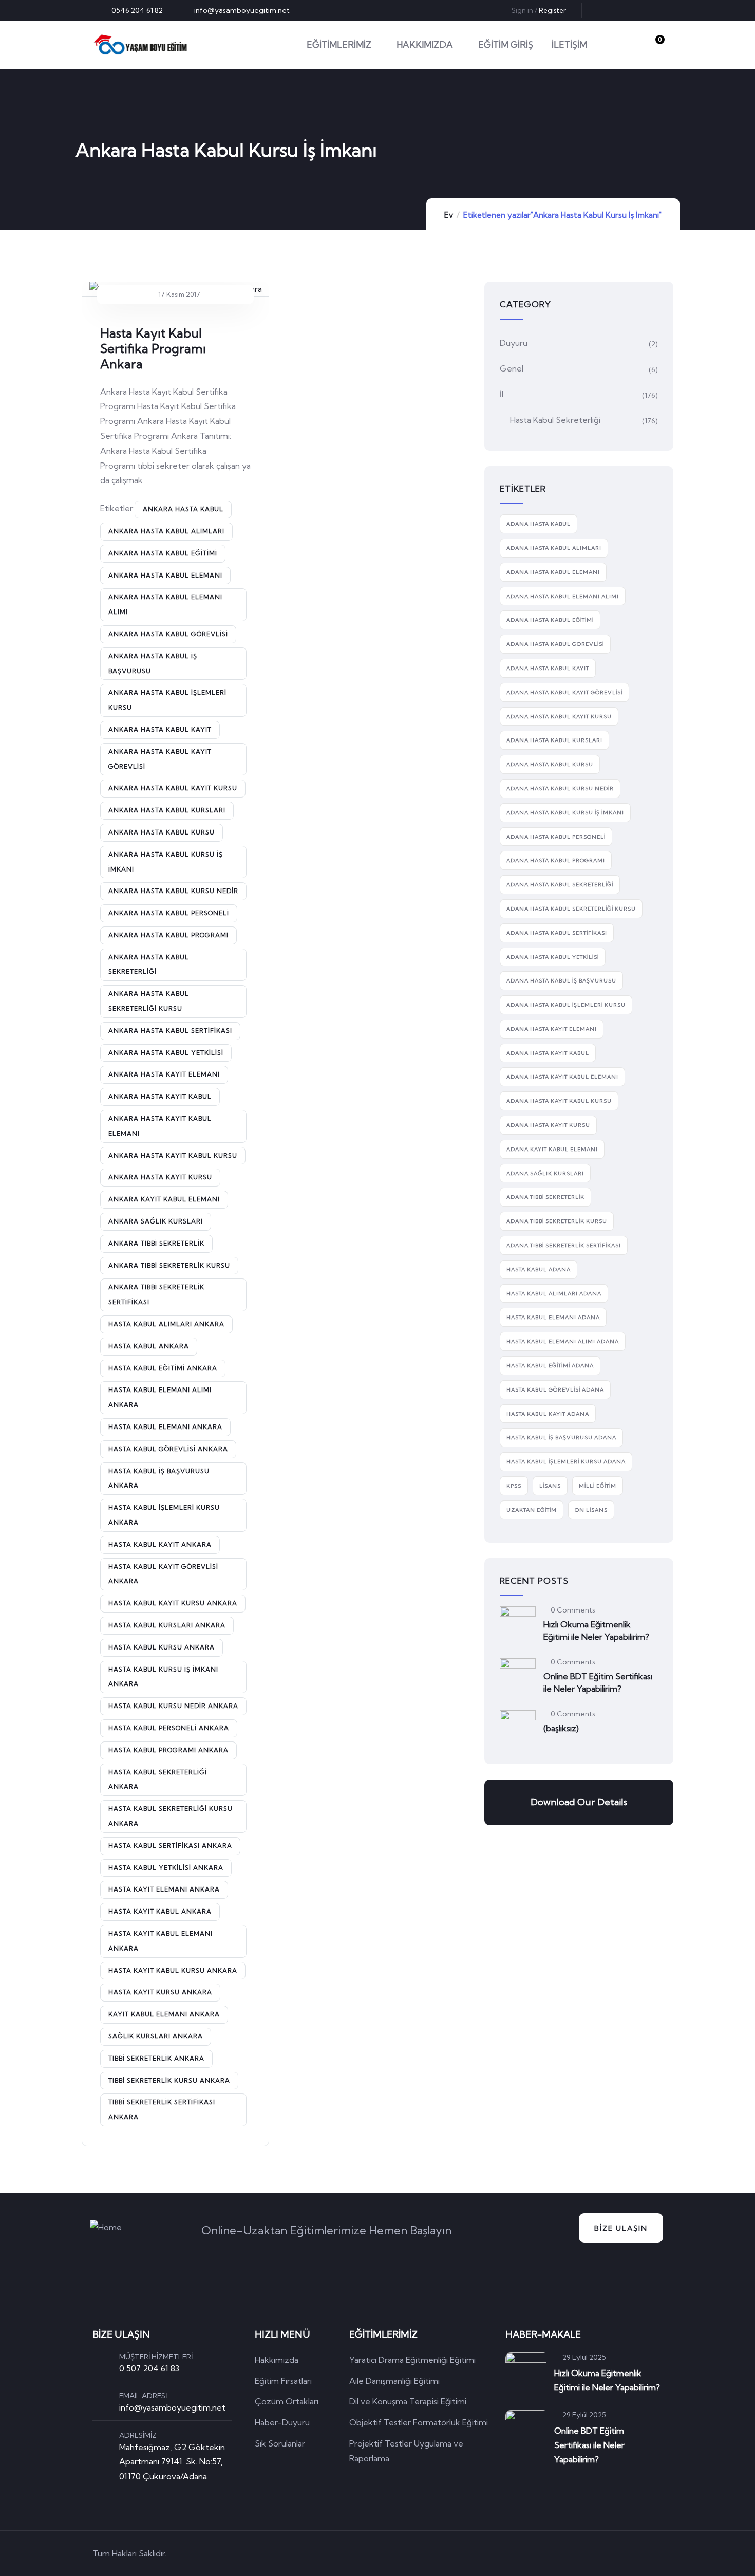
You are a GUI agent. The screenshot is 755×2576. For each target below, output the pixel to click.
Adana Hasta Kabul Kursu (550, 764)
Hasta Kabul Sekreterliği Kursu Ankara (171, 1816)
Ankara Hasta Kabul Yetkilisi (166, 1053)
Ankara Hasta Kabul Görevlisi (168, 634)
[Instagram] (655, 10)
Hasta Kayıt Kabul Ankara (160, 1911)
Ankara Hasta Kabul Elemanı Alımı (165, 604)
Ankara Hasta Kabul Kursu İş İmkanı (166, 862)
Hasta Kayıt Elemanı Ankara (164, 1889)
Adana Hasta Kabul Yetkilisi (553, 957)
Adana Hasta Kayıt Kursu (548, 1125)
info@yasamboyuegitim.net (172, 2407)
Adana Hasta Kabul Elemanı (553, 572)
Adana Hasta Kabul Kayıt (548, 668)
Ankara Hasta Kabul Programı (168, 935)
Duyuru (514, 343)
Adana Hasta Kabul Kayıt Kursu (559, 717)
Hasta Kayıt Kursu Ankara (160, 1992)
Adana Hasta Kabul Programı (556, 860)
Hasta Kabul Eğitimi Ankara (163, 1368)
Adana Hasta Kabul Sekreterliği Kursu (571, 909)
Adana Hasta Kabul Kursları (554, 740)
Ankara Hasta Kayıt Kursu (160, 1177)
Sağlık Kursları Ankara (156, 2036)
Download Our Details (579, 1802)
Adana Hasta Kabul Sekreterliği (560, 885)
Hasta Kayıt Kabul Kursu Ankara (173, 1970)
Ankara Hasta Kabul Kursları (167, 810)
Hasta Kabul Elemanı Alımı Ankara (160, 1397)
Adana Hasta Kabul (539, 524)
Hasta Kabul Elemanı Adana (553, 1317)
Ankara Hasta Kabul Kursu (162, 832)
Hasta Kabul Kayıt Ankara (160, 1544)
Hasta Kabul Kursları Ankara (167, 1625)
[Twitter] (605, 10)
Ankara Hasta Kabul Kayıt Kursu (173, 788)
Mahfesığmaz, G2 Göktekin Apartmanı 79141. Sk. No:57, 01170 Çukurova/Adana (172, 2462)
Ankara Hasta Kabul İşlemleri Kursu (167, 700)
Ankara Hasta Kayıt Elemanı (164, 1074)
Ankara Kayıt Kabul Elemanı (164, 1199)
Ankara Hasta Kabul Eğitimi (163, 553)
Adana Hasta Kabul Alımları (554, 548)
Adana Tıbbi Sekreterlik (545, 1197)
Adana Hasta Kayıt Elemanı (552, 1029)
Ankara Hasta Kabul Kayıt (160, 729)
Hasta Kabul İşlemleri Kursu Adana (566, 1462)
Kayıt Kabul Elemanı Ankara (164, 2014)
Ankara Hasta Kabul (183, 509)
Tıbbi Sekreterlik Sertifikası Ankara (162, 2109)
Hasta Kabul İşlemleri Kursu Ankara (164, 1515)
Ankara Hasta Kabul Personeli (169, 913)
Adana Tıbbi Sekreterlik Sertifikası (564, 1245)
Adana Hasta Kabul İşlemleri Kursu (566, 1005)
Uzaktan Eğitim (532, 1510)
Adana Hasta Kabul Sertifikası (557, 933)
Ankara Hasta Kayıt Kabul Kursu (173, 1155)
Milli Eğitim (598, 1486)
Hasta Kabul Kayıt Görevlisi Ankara (163, 1574)
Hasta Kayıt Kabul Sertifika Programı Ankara (153, 348)
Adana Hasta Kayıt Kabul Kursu (559, 1101)
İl (502, 394)
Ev (449, 215)
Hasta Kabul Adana (539, 1270)
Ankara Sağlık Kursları (156, 1221)
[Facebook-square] (598, 2553)
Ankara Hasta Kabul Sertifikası (170, 1031)
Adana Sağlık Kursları (545, 1173)
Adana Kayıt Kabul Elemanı (552, 1149)
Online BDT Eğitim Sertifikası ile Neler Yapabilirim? (598, 1682)
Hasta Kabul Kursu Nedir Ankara (173, 1706)
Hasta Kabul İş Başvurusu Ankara (159, 1478)
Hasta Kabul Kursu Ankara (162, 1647)
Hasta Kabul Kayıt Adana (548, 1414)
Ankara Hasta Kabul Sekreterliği (149, 965)
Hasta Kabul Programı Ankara (168, 1750)
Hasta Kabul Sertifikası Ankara (170, 1846)
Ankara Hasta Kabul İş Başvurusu (153, 663)
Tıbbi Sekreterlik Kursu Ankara (169, 2080)
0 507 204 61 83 (149, 2368)
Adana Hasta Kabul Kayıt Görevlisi (564, 692)
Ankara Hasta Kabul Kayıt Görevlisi (160, 759)
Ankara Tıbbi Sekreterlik (156, 1243)
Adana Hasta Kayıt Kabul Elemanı (562, 1077)
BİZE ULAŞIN (621, 2228)
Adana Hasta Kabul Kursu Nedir (560, 789)
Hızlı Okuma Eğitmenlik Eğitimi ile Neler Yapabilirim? (596, 1630)
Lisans (550, 1486)
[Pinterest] (638, 10)
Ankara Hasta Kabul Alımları (166, 531)
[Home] (140, 45)
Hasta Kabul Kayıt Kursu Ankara (173, 1603)
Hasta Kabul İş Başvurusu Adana (561, 1438)
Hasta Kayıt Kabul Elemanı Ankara (161, 1941)
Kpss (514, 1486)
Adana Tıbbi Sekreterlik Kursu (557, 1221)
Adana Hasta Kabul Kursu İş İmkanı (565, 813)
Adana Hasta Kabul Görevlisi (555, 644)
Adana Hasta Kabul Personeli (556, 837)
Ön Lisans (591, 1510)
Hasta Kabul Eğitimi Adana (550, 1366)
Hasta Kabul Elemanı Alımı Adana (563, 1341)
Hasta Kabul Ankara (149, 1346)
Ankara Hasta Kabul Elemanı (165, 575)
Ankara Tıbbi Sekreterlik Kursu (169, 1265)
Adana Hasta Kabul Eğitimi (550, 620)
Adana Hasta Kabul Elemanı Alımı (563, 596)
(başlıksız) (561, 1728)
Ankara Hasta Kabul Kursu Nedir (173, 891)
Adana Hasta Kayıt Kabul (548, 1053)
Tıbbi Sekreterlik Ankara (156, 2058)
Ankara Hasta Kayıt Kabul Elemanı (160, 1126)
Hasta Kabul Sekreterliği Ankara (158, 1780)
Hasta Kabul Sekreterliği (555, 420)
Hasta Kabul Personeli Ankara (169, 1728)
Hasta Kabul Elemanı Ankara (165, 1427)
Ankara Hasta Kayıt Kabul (160, 1096)
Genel (512, 368)
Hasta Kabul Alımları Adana (554, 1294)
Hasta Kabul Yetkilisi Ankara (166, 1868)
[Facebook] (621, 10)
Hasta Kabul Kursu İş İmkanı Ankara (163, 1677)
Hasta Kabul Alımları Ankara (166, 1324)
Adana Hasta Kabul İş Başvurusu (561, 981)
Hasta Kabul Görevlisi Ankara (168, 1449)
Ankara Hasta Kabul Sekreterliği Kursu (149, 1001)
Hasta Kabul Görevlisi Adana (555, 1390)
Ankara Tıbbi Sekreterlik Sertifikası (156, 1294)
